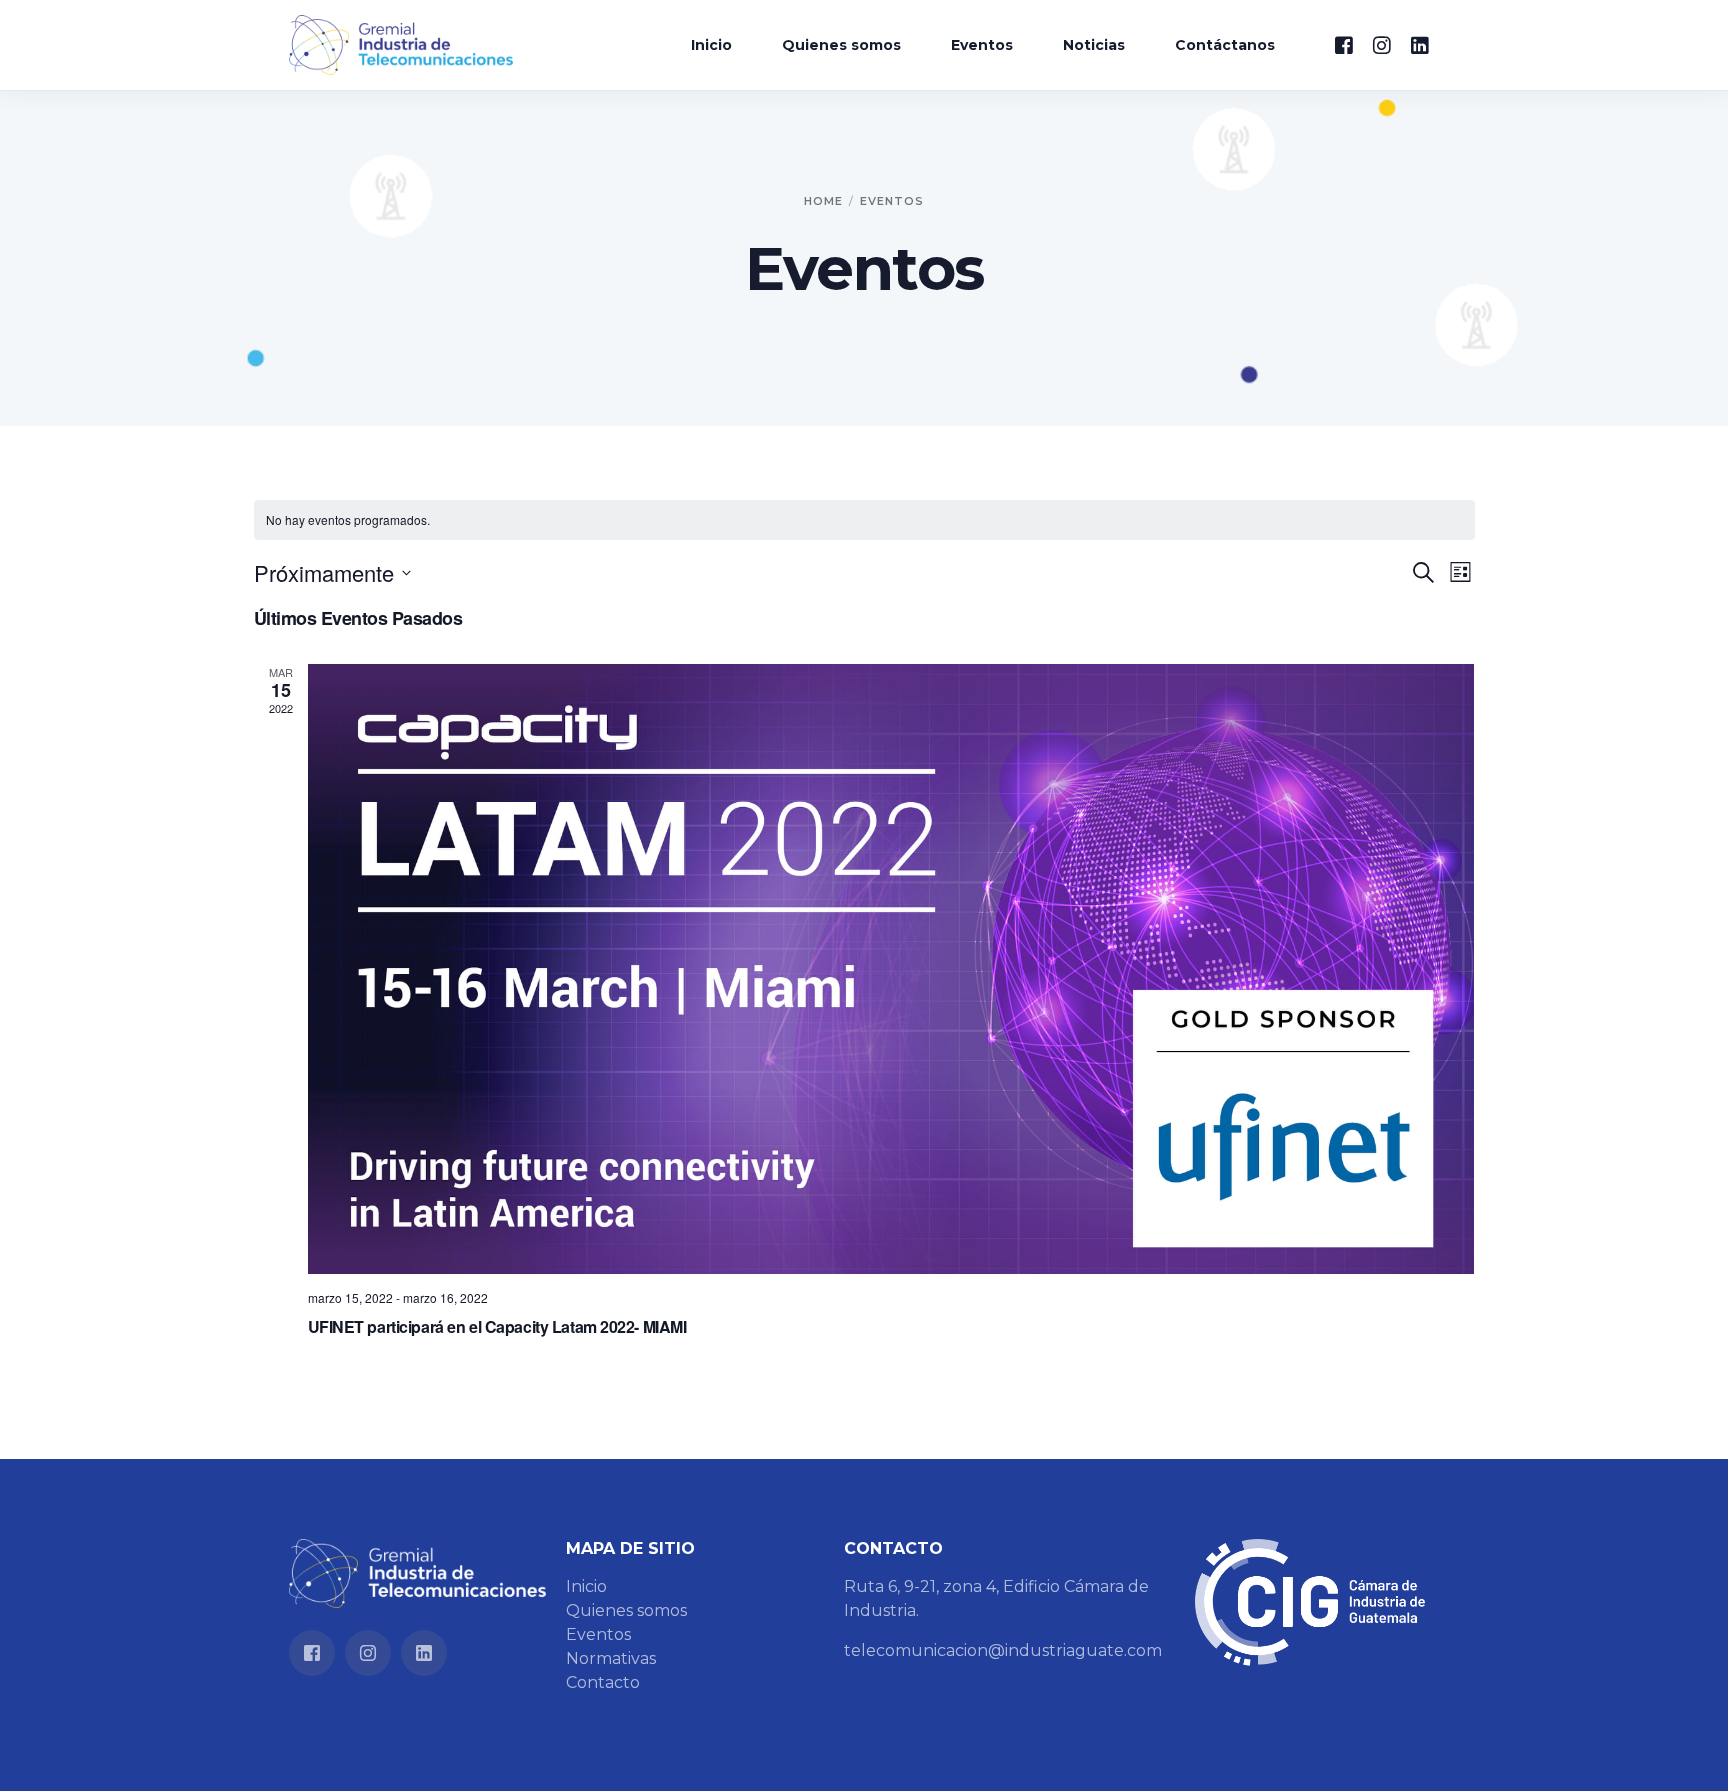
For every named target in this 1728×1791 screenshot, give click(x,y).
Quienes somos (626, 1610)
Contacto (603, 1682)
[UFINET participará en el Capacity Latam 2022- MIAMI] (891, 969)
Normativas (611, 1658)
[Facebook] (1344, 43)
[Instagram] (1382, 43)
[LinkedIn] (1420, 43)
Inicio (586, 1586)
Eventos (598, 1634)
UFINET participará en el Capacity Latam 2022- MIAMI (497, 1326)
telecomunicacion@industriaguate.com (1003, 1650)
